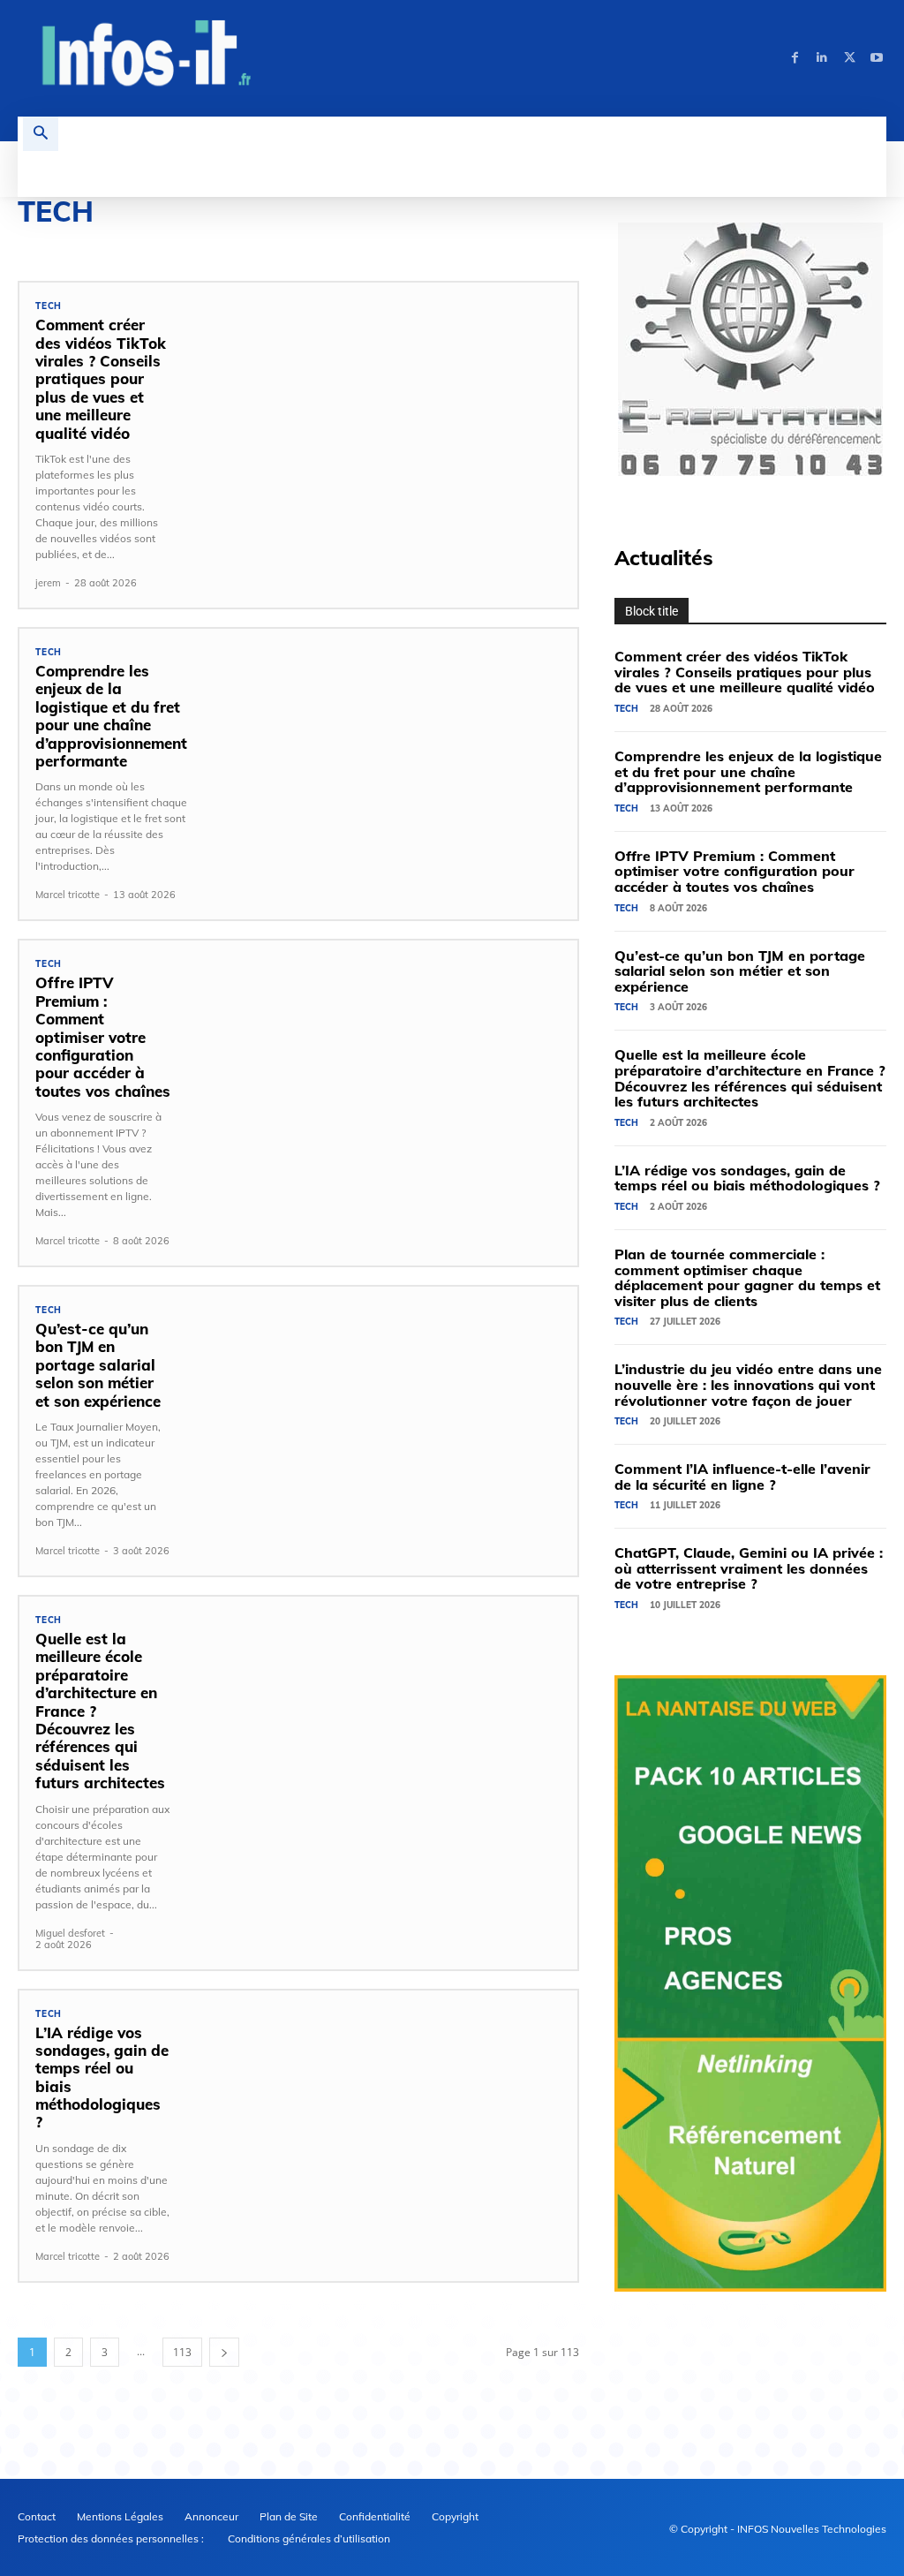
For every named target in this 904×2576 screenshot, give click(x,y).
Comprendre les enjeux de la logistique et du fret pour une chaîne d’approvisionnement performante (111, 716)
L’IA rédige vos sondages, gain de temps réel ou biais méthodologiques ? (102, 2077)
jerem (48, 583)
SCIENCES (392, 243)
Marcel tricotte (68, 895)
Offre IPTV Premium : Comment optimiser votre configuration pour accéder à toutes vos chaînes (103, 1036)
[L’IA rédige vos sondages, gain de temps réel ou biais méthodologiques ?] (382, 2119)
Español (105, 243)
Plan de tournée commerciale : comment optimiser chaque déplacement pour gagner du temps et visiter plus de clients (747, 1277)
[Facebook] (795, 58)
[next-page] (224, 2352)
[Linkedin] (822, 58)
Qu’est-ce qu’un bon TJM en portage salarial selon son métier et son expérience (98, 1365)
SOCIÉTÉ (460, 243)
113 (182, 2352)
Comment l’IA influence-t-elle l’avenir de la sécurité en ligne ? (742, 1477)
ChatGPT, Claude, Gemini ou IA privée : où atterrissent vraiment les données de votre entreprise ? (749, 1568)
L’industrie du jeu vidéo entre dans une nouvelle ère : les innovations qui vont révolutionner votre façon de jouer (748, 1384)
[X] (850, 58)
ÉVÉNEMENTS (182, 243)
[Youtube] (877, 58)
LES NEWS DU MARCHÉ (291, 243)
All (653, 560)
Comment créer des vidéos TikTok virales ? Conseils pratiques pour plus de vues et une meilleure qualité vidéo (101, 378)
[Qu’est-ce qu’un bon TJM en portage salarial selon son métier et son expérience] (382, 1416)
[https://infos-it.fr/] (147, 56)
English (38, 243)
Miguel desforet (70, 1933)
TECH (49, 306)
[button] (41, 134)
